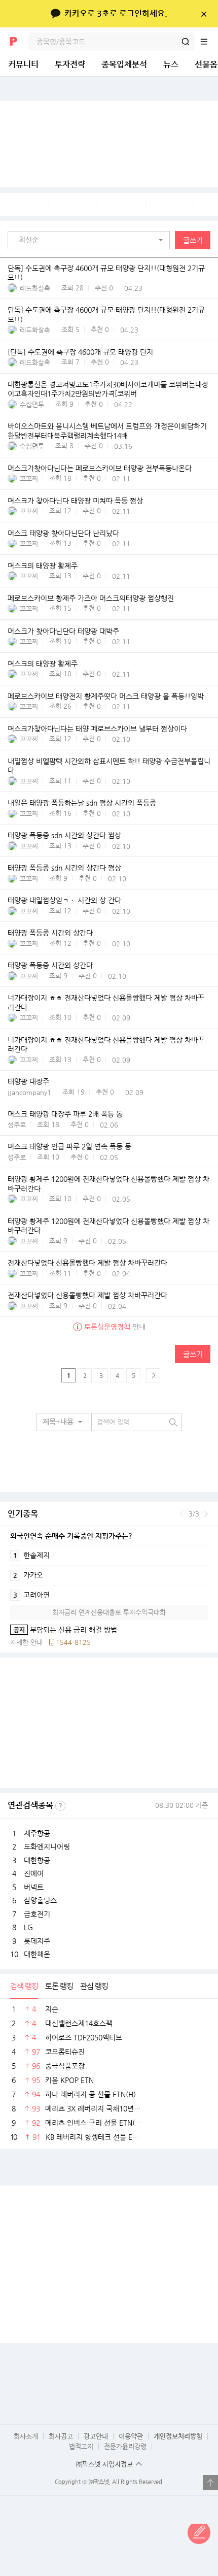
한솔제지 (31, 1555)
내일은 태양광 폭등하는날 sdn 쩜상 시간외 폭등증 (82, 803)
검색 (186, 42)
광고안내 (96, 2436)
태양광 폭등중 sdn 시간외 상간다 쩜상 (64, 836)
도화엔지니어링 (47, 1846)
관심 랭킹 (94, 1986)
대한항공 (37, 1860)
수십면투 (32, 404)
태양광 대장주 (28, 1082)
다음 (206, 1514)
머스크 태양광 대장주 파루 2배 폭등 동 (65, 1114)
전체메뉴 (209, 42)
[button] (91, 240)
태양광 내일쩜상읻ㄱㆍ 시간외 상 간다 (64, 901)
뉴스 (171, 64)
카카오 (28, 1575)
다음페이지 (153, 1375)
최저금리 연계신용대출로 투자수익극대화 (109, 1612)
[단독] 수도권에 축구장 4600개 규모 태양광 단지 (80, 352)
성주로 (17, 1125)
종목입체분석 (124, 64)
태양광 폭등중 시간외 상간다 (50, 933)
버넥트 (34, 1887)
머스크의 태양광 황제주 (43, 566)
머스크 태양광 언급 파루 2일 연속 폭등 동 (69, 1147)
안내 (115, 1327)
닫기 (204, 14)
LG (28, 1927)
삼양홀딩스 (40, 1900)
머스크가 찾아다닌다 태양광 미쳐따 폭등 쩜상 (75, 501)
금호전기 (37, 1914)
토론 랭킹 (59, 1986)
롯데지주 (37, 1941)
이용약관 (131, 2436)
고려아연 (31, 1595)
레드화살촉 (35, 288)
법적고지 (81, 2446)
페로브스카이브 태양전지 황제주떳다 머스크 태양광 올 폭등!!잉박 (106, 696)
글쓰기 (193, 240)
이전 (182, 1514)
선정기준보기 (60, 1806)
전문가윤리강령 (125, 2446)
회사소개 (26, 2436)
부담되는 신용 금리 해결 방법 (64, 1630)
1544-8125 (73, 1642)
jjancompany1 (29, 1092)
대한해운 (37, 1954)
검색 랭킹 (24, 1986)
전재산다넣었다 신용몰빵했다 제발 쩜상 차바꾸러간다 (87, 1263)
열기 (210, 2483)
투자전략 (70, 64)
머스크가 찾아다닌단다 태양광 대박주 (63, 631)
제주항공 (37, 1833)
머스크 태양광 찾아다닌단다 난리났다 (63, 533)
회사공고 (61, 2436)
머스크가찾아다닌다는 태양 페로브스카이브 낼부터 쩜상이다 (97, 729)
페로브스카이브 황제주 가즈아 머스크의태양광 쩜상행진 (91, 598)
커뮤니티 (23, 64)
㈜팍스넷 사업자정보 (104, 2464)
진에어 (34, 1873)
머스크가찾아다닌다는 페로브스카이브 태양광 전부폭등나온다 (100, 468)
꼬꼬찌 (29, 478)
